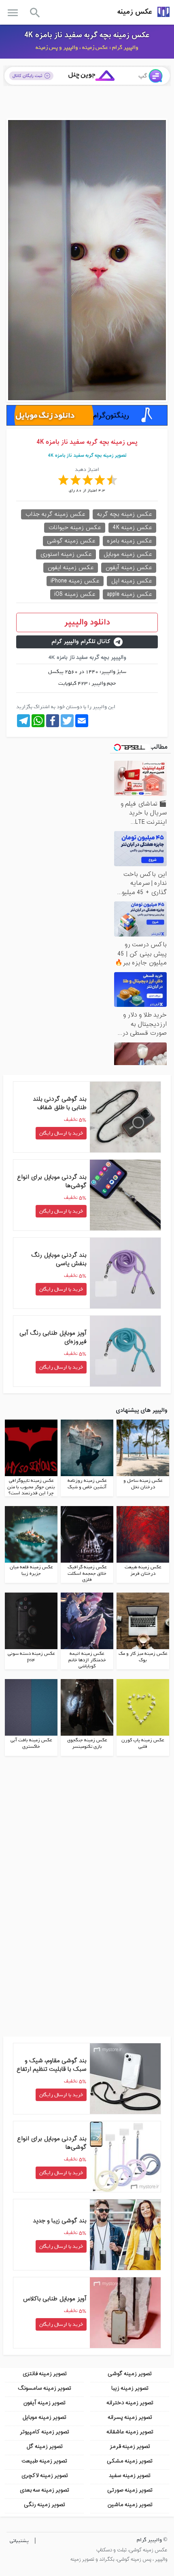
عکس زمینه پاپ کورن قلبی (143, 1743)
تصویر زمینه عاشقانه (130, 2432)
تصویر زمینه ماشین (130, 2505)
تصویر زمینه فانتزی (45, 2374)
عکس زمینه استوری (66, 554)
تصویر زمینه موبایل (44, 2417)
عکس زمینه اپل (132, 581)
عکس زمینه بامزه (129, 541)
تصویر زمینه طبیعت (44, 2461)
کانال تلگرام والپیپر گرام (81, 642)
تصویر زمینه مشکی (130, 2461)
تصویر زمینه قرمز (130, 2446)
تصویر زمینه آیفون (44, 2403)
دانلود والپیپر (87, 622)
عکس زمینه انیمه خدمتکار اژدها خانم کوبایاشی (87, 1660)
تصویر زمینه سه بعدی (44, 2490)
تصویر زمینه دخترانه (130, 2403)
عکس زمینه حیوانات (75, 528)
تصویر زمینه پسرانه (130, 2417)
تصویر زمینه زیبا (130, 2388)
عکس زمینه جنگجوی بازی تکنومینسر (87, 1743)
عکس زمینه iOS (75, 594)
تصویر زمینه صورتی (130, 2490)
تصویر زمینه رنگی (45, 2505)
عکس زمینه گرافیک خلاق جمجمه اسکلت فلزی (87, 1573)
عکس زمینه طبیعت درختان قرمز (143, 1570)
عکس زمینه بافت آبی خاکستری (31, 1743)
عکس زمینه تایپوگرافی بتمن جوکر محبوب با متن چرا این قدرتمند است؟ (31, 1487)
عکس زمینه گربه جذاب (55, 514)
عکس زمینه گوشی (71, 541)
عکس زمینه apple (129, 594)
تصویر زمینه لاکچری (45, 2476)
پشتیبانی (19, 2541)
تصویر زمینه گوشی (130, 2374)
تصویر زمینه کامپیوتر (45, 2432)
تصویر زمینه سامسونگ (45, 2388)
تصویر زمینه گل (45, 2446)
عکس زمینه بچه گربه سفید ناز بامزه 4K (87, 35)
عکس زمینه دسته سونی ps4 (31, 1657)
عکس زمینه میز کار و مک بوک (143, 1657)
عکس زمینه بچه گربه (124, 514)
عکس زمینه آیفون (129, 568)
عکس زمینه (135, 12)
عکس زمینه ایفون (71, 568)
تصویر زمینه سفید (130, 2476)
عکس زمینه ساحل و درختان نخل (143, 1484)
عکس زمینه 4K (132, 528)
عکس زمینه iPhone (75, 581)
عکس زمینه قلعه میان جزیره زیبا (31, 1570)
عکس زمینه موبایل (128, 554)
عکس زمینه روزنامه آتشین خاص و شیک (87, 1484)
